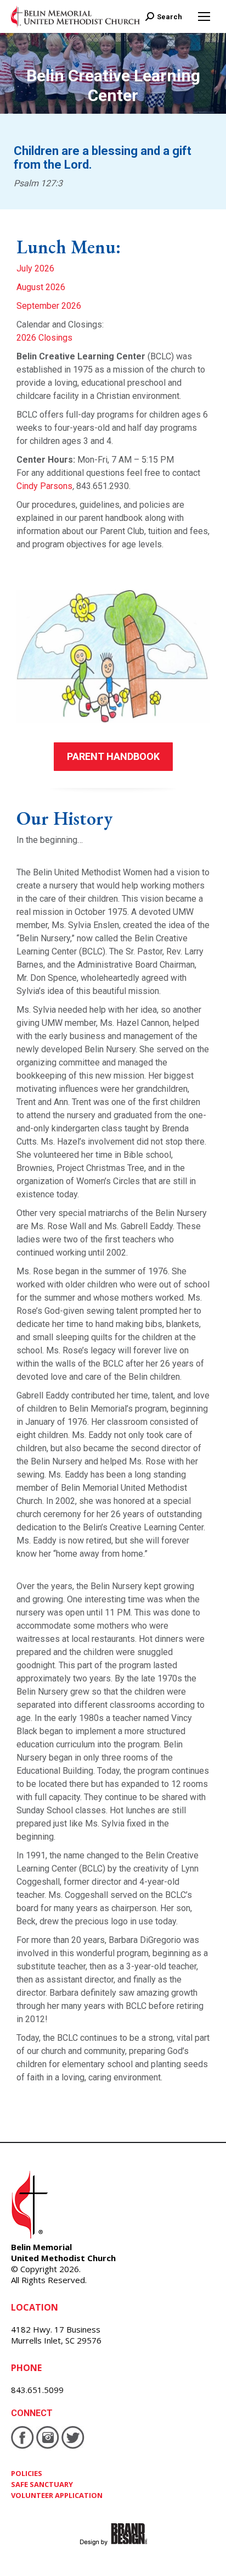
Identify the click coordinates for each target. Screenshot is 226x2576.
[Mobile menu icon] (204, 16)
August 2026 (41, 287)
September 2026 (49, 306)
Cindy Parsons (44, 486)
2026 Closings (44, 338)
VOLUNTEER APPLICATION (57, 2495)
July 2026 (35, 268)
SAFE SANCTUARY (42, 2484)
